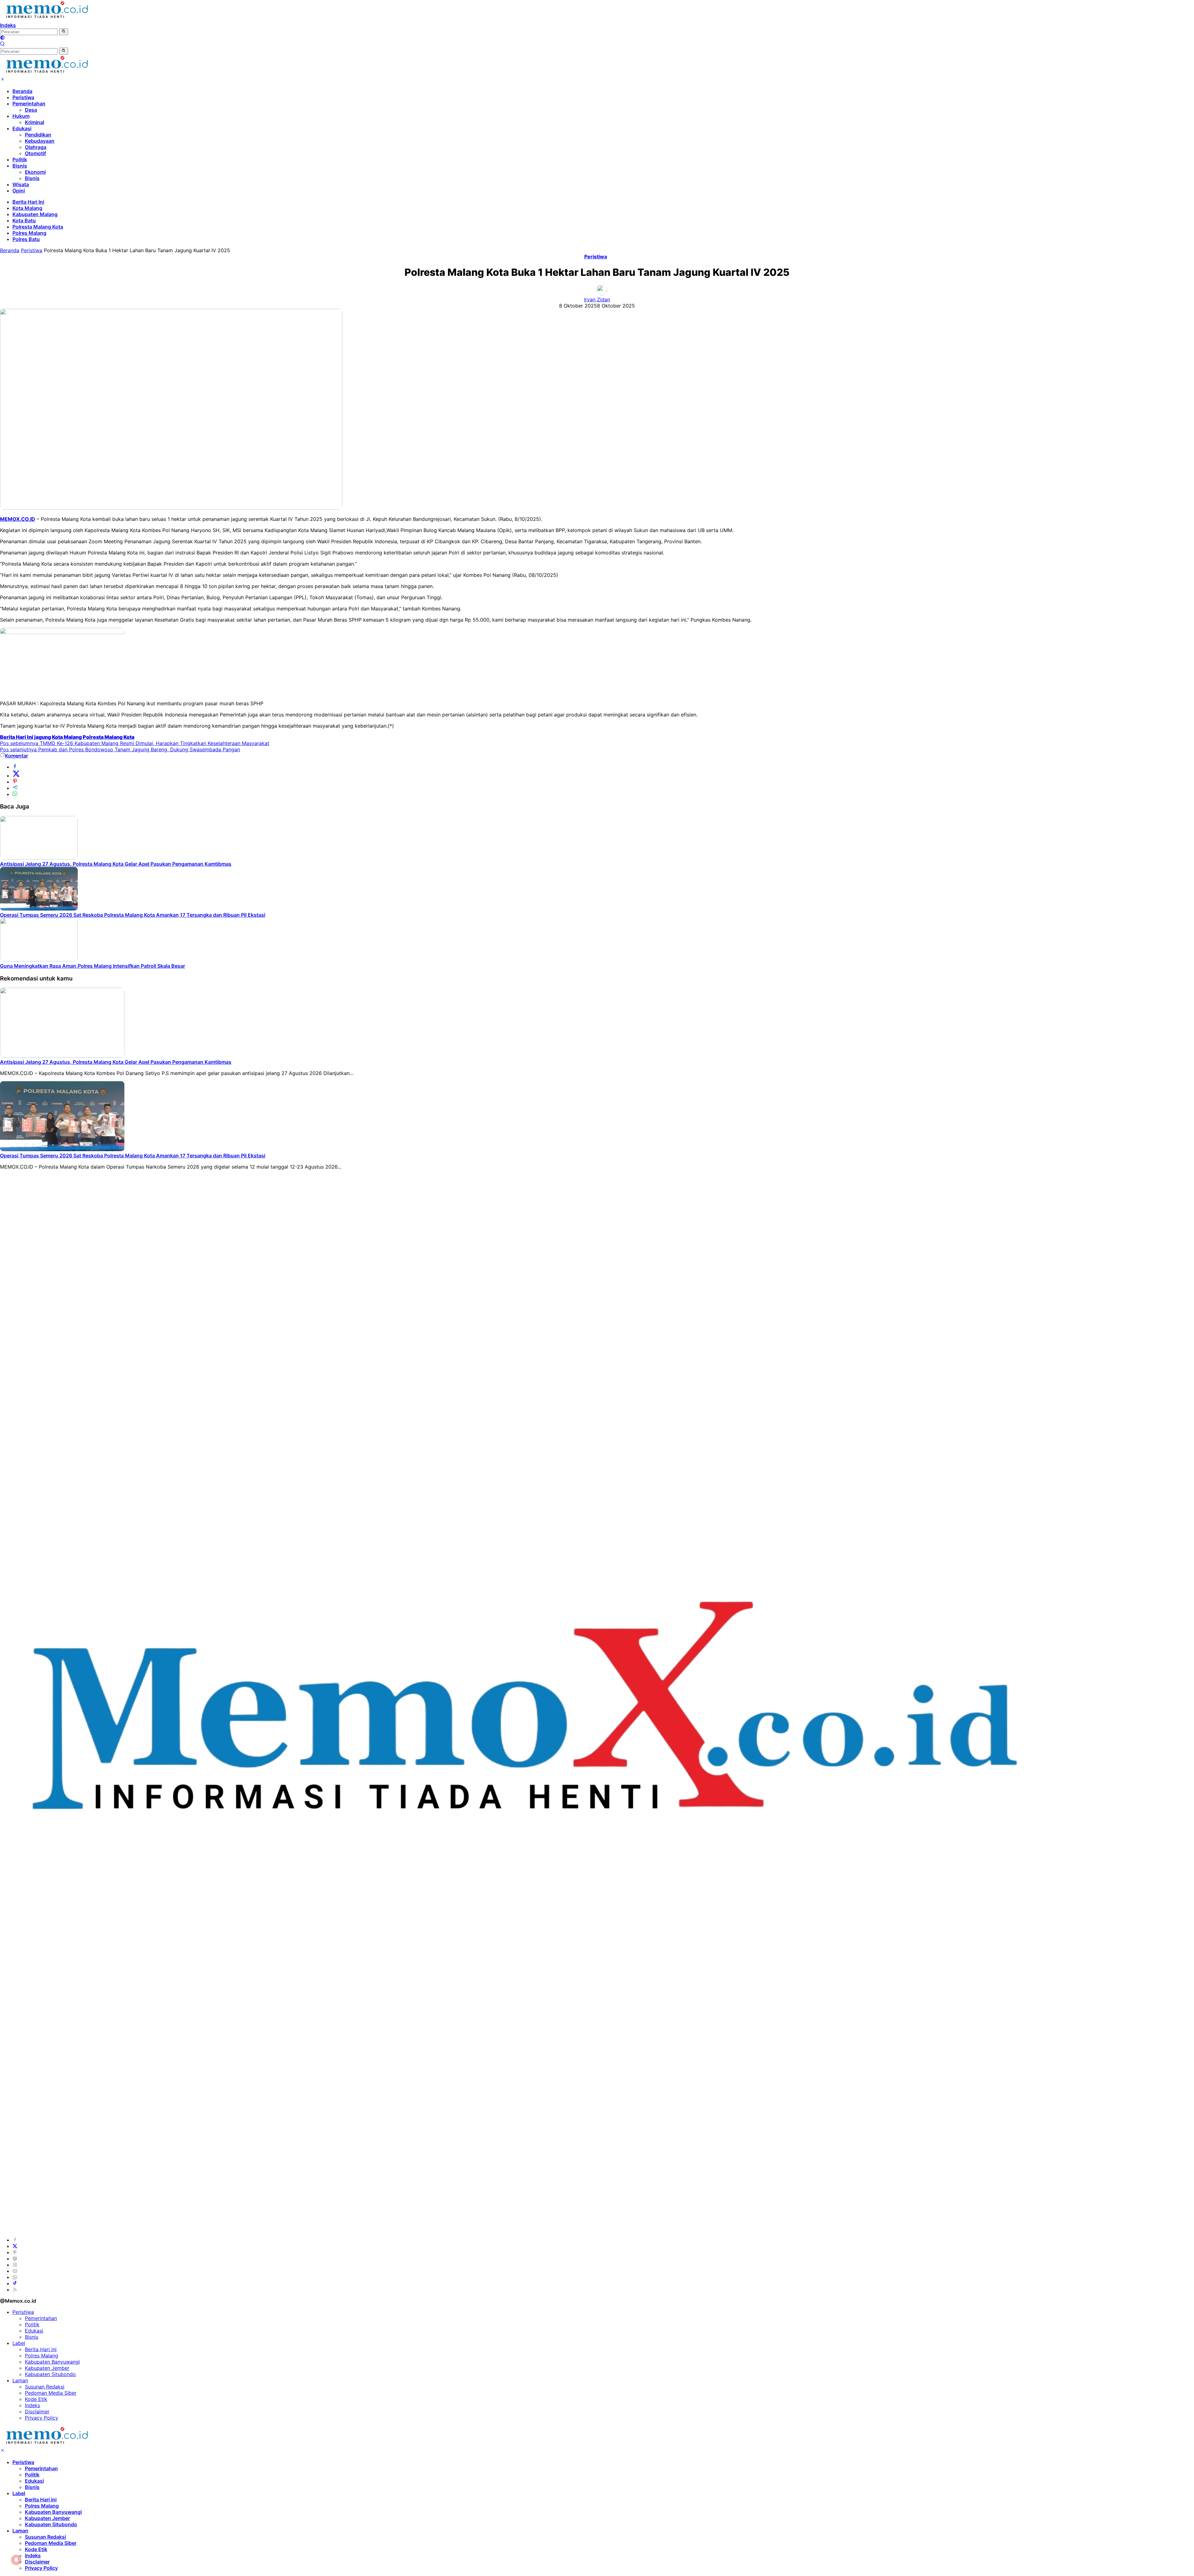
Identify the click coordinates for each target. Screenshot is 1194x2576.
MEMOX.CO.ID (18, 519)
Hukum (21, 116)
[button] (64, 32)
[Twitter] (15, 2246)
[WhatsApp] (15, 2277)
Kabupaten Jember (47, 2368)
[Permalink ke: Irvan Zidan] (602, 293)
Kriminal (35, 122)
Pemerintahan (29, 104)
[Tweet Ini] (16, 776)
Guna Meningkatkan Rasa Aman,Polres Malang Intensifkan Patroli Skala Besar (93, 966)
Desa (31, 110)
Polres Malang (29, 233)
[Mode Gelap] (2, 38)
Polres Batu (26, 239)
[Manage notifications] (16, 2560)
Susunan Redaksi (45, 2387)
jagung (43, 737)
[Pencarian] (2, 44)
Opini (19, 191)
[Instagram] (15, 2265)
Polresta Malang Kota (38, 227)
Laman (20, 2380)
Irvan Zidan (597, 299)
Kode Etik (36, 2399)
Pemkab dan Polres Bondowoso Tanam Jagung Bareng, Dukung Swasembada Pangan (120, 749)
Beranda (22, 91)
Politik (20, 160)
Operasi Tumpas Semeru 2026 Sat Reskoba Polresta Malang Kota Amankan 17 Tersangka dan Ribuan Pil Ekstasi (133, 915)
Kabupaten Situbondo (50, 2374)
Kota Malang (27, 208)
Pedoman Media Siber (51, 2393)
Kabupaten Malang (35, 214)
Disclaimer (37, 2412)
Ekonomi (35, 172)
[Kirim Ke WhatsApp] (15, 794)
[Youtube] (15, 2271)
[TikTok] (15, 2283)
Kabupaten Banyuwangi (52, 2362)
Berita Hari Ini (28, 202)
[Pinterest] (15, 2252)
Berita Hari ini (41, 2349)
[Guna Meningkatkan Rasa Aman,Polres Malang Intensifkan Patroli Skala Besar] (39, 960)
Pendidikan (38, 135)
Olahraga (36, 147)
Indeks (8, 25)
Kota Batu (24, 220)
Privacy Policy (42, 2418)
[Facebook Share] (15, 767)
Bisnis (20, 166)
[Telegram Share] (15, 788)
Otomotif (35, 153)
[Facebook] (15, 2240)
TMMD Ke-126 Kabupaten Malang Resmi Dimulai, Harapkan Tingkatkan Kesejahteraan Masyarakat (135, 743)
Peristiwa (23, 97)
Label (19, 2343)
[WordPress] (15, 2259)
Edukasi (22, 128)
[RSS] (15, 2290)
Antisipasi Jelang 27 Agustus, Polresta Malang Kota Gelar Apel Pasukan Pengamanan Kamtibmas (116, 864)
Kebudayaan (40, 141)
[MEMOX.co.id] (47, 19)
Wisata (21, 184)
